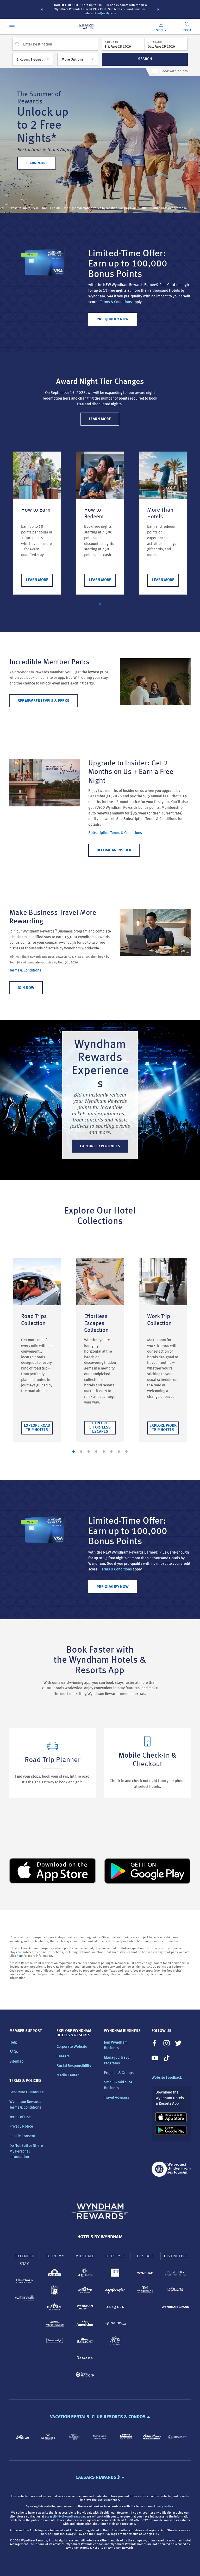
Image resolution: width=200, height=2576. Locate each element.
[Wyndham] (145, 2274)
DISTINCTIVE (176, 2256)
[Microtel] (55, 2308)
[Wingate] (85, 2291)
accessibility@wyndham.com (65, 2517)
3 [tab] (89, 1452)
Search (145, 59)
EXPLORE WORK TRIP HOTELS (163, 1428)
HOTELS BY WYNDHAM (100, 2237)
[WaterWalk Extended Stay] (24, 2299)
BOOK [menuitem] (187, 30)
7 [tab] (119, 1452)
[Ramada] (85, 2359)
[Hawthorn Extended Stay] (24, 2282)
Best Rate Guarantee (27, 2092)
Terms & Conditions (116, 302)
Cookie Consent (22, 2136)
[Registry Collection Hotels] (176, 2274)
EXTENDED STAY (24, 2260)
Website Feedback (167, 2078)
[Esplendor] (115, 2291)
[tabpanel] (37, 523)
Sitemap (16, 2062)
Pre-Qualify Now (105, 14)
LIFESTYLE (115, 2256)
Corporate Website (72, 2047)
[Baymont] (85, 2342)
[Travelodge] (55, 2342)
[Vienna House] (115, 2325)
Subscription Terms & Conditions (115, 833)
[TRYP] (115, 2274)
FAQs (14, 2052)
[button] (42, 9)
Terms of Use (20, 2117)
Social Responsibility (74, 2066)
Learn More (37, 580)
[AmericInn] (85, 2325)
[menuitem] (12, 26)
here (146, 1941)
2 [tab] (81, 1452)
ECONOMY (55, 2256)
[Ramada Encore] (85, 2375)
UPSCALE (146, 2256)
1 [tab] (100, 604)
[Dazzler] (115, 2308)
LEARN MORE (37, 163)
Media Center (68, 2075)
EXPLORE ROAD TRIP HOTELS (37, 1428)
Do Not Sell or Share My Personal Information (26, 2152)
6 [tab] (111, 1452)
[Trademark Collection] (145, 2291)
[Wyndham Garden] (85, 2308)
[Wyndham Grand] (176, 2308)
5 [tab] (104, 1452)
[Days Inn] (55, 2274)
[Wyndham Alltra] (115, 2342)
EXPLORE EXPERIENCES (100, 1146)
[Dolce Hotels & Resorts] (176, 2291)
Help (13, 2043)
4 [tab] (96, 1452)
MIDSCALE (85, 2256)
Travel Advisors (117, 2098)
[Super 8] (55, 2291)
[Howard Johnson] (55, 2325)
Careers (63, 2056)
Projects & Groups (119, 2073)
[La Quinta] (85, 2274)
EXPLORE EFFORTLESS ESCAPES (100, 1428)
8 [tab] (126, 1452)
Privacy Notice (21, 2127)
